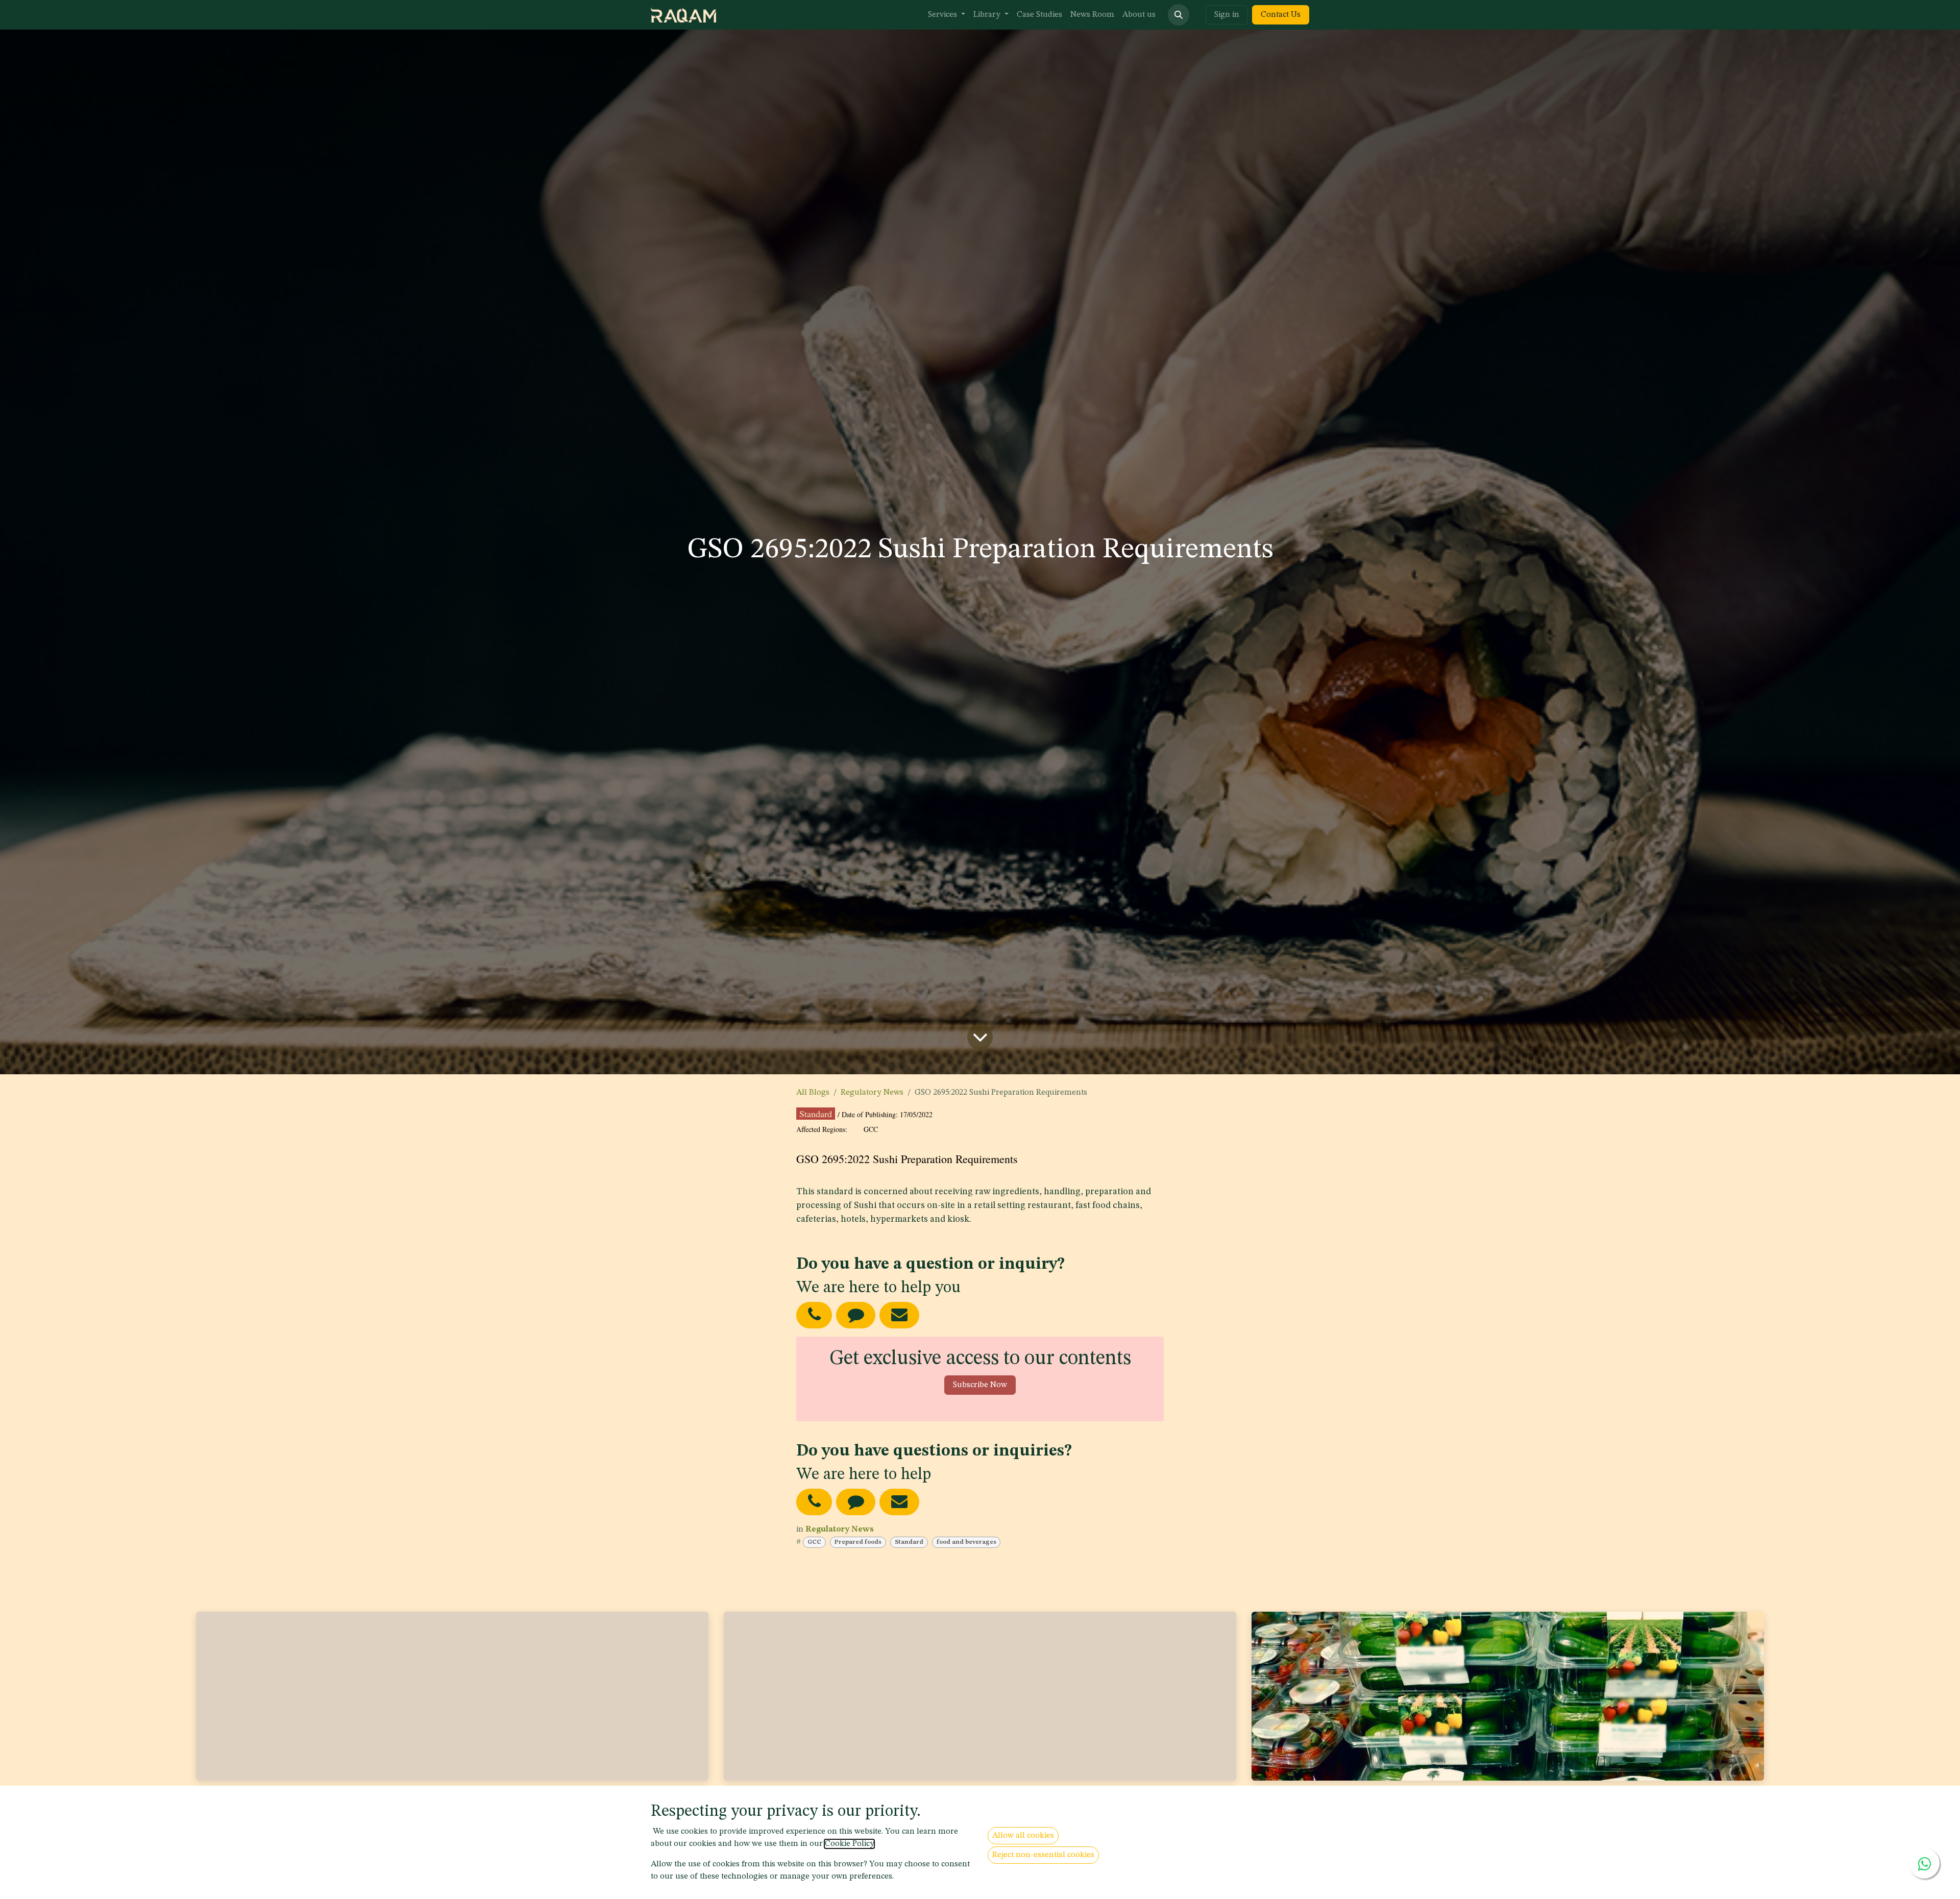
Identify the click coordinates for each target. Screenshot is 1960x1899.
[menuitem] (947, 15)
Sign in (1227, 15)
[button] (1179, 15)
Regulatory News (872, 1093)
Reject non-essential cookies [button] (1043, 1855)
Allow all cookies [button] (1023, 1836)
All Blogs (813, 1093)
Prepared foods (858, 1542)
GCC (814, 1542)
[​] (814, 1502)
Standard (909, 1542)
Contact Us (1281, 15)
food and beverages (966, 1542)
